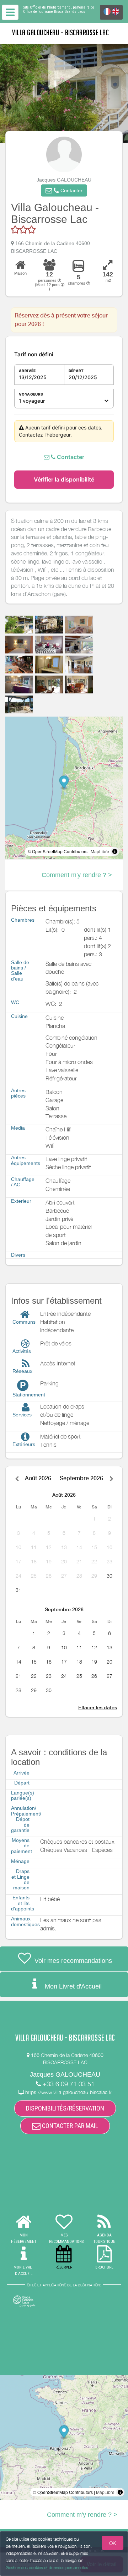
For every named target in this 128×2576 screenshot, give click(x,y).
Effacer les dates (98, 1707)
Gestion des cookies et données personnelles (47, 2568)
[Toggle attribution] (115, 851)
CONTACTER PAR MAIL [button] (69, 2126)
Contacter (70, 457)
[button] (64, 190)
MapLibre (100, 851)
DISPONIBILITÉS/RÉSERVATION (65, 2108)
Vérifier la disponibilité (64, 479)
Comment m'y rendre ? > (77, 875)
